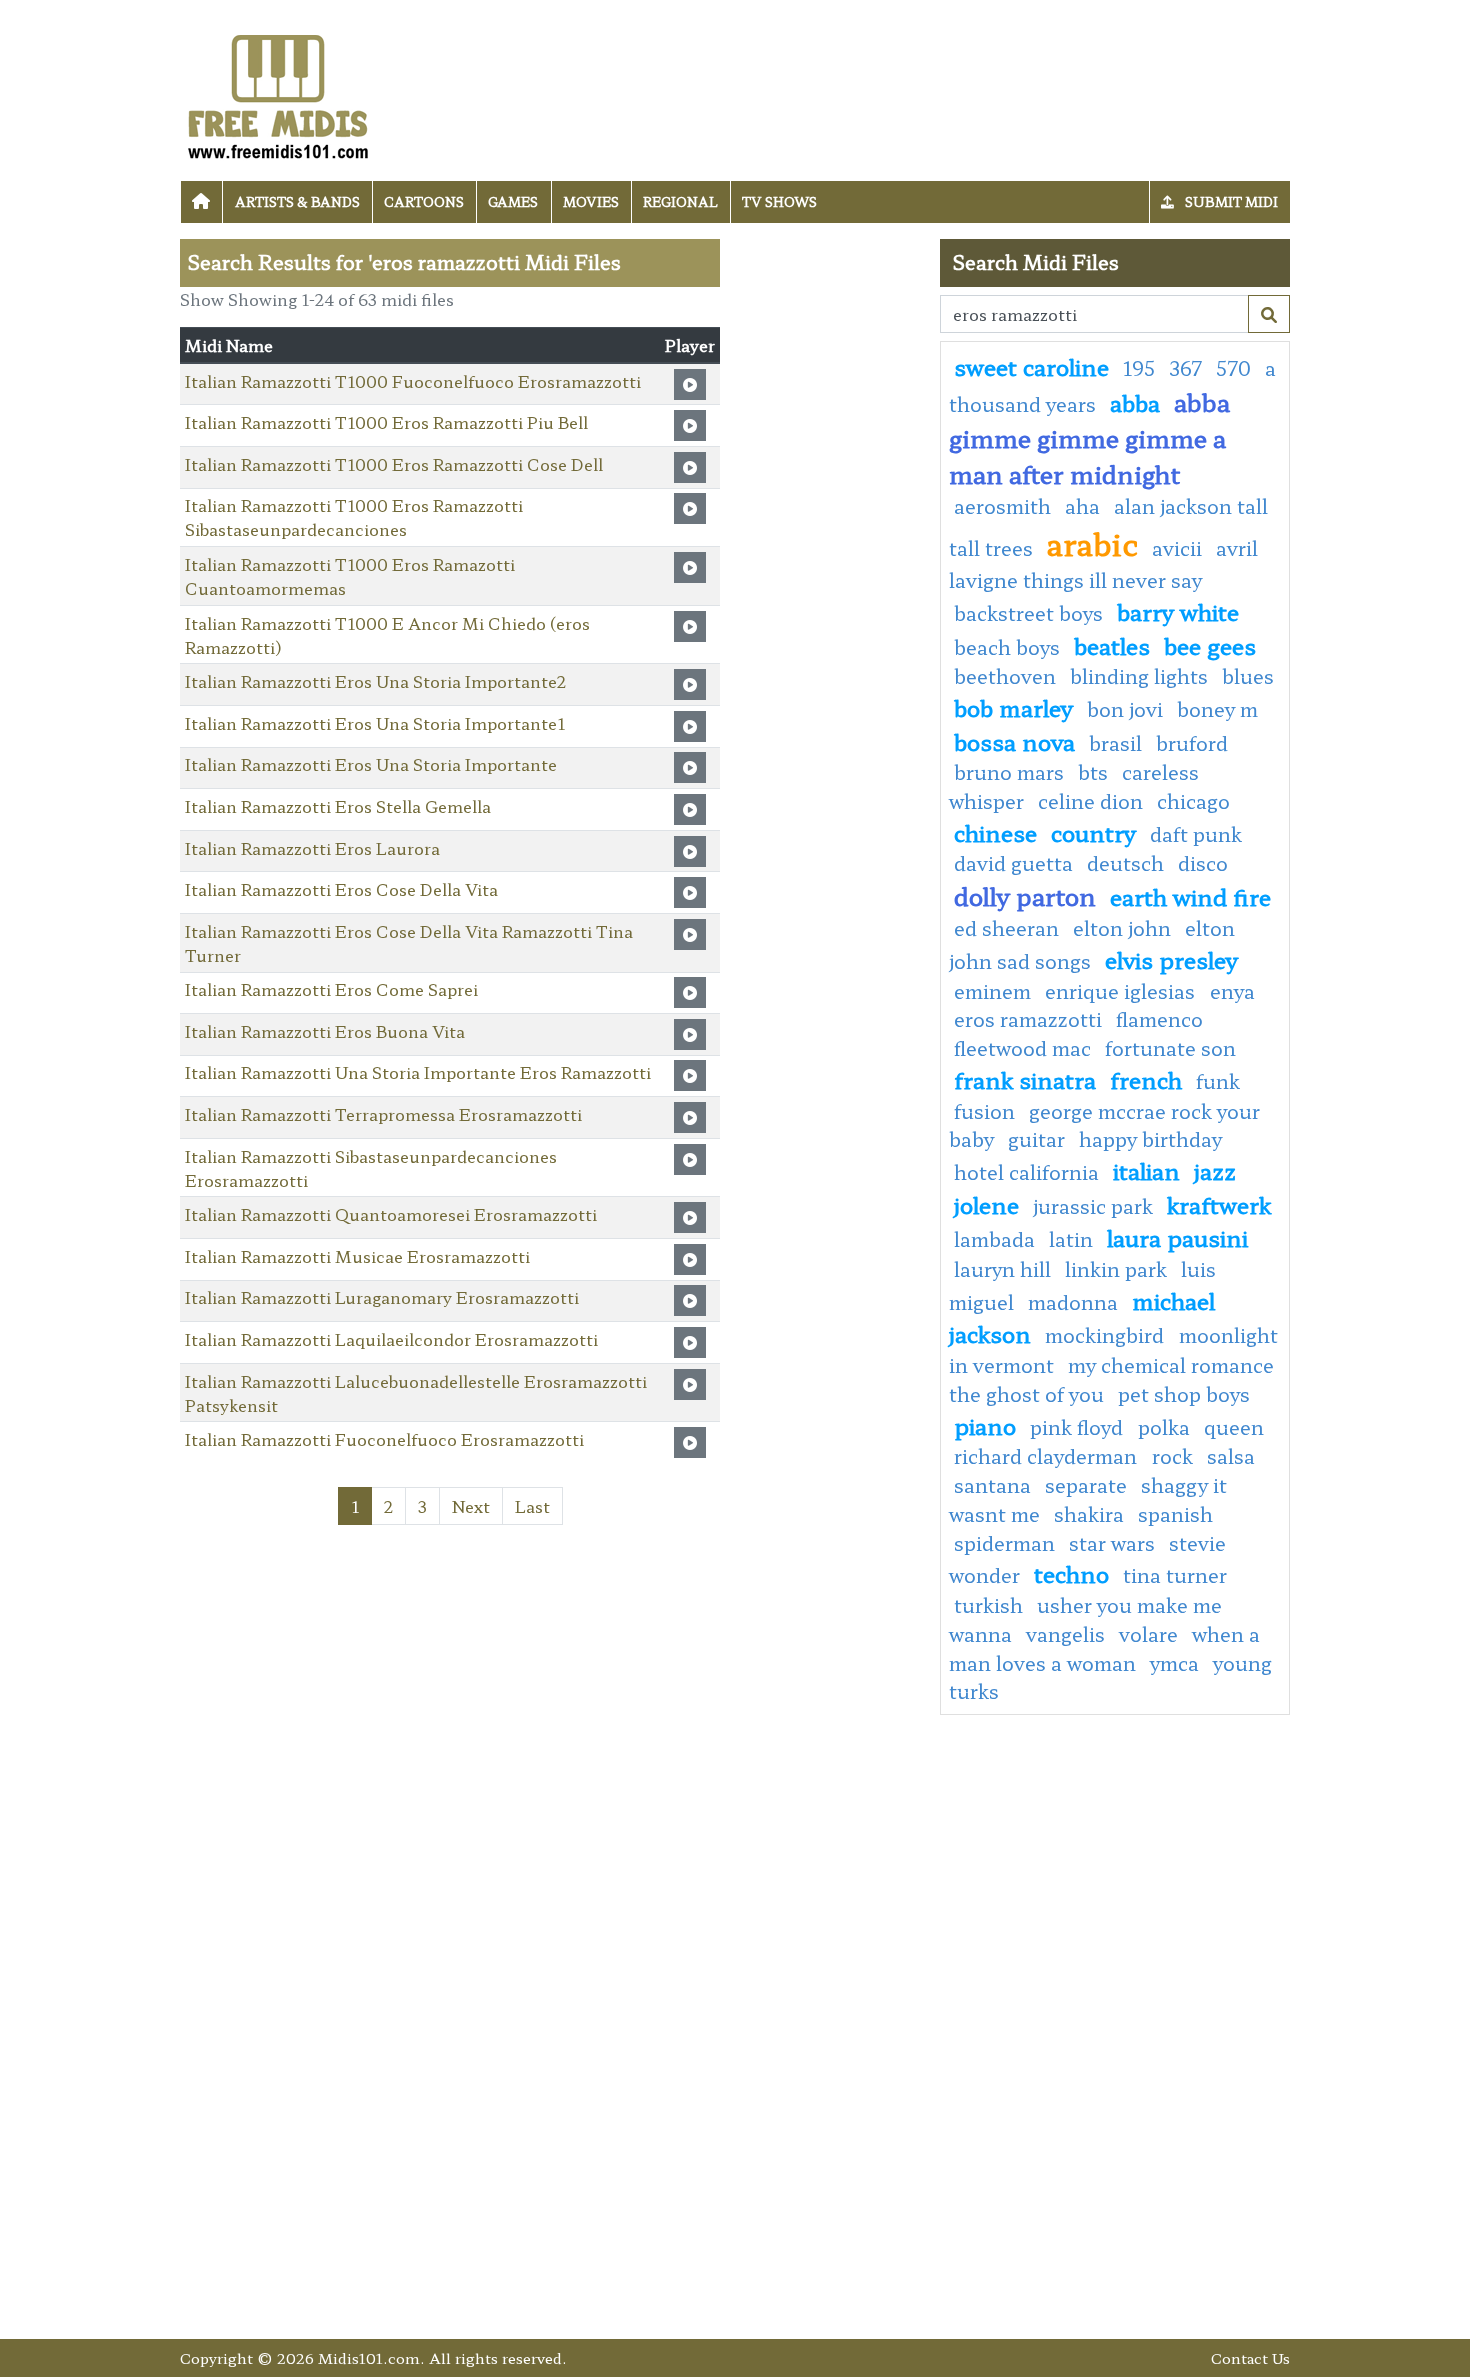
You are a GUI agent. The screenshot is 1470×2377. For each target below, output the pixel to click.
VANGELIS (1065, 1634)
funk (1218, 1081)
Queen (1234, 1427)
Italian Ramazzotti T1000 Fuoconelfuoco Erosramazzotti (413, 381)
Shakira (1089, 1514)
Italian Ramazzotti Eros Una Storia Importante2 (375, 681)
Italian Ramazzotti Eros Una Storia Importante (371, 764)
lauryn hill (1002, 1269)
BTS (1093, 772)
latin (1071, 1239)
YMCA (1174, 1663)
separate (1086, 1485)
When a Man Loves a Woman (1104, 1648)
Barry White (1178, 611)
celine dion (1090, 801)
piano (985, 1425)
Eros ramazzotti (1028, 1019)
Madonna (1073, 1302)
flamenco (1159, 1019)
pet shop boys (1184, 1394)
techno (1071, 1573)
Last (532, 1506)
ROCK (1172, 1456)
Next (471, 1506)
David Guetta (1013, 863)
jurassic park (1093, 1206)
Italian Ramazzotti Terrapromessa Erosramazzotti (383, 1114)
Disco (1203, 863)
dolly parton (1025, 895)
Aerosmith (1002, 506)
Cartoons (424, 201)
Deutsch (1125, 863)
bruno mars (1009, 772)
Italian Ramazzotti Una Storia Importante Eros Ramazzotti (418, 1072)
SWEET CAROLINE (1031, 366)
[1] (1269, 314)
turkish (988, 1605)
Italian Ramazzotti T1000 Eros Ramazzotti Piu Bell (386, 422)
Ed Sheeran (1006, 928)
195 (1139, 368)
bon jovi (1125, 709)
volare (1148, 1634)
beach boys (1007, 647)
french (1146, 1079)
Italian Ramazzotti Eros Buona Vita (325, 1031)
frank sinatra (1025, 1079)
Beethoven (1005, 676)
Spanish (1175, 1514)
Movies (591, 201)
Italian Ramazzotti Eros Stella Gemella (338, 806)
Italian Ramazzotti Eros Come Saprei (331, 989)
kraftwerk (1219, 1204)
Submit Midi (1230, 201)
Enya (1232, 991)
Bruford (1192, 743)
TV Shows (779, 201)
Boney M (1217, 709)
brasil (1115, 743)
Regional (680, 201)
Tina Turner (1175, 1575)
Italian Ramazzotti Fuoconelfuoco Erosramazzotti (384, 1439)
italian (1146, 1170)
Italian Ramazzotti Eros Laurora (312, 848)
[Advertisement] (830, 539)
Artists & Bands (297, 201)
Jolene (986, 1204)
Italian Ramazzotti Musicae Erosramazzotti (357, 1256)
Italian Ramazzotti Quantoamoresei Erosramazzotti (391, 1214)
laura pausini (1177, 1237)
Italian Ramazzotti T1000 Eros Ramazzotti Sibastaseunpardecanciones (354, 517)
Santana (992, 1485)
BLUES (1248, 676)
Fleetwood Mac (1022, 1048)
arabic (1092, 543)
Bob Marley (1013, 707)
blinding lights (1139, 676)
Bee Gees (1210, 645)
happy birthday (1150, 1139)
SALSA (1231, 1456)
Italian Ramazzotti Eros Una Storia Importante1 (375, 723)
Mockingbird (1107, 1335)
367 (1185, 368)
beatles (1112, 645)
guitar (1036, 1139)
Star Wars (1112, 1543)
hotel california (1026, 1172)
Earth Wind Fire (1190, 896)
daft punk (1196, 834)
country (1093, 832)
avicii (1177, 548)
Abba (1135, 402)
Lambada (994, 1239)
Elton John (1122, 928)
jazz (1215, 1170)
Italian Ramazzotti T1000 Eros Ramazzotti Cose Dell (394, 464)
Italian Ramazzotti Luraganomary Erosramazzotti (382, 1297)
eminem (992, 991)
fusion (984, 1111)
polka (1164, 1427)
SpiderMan (1004, 1543)
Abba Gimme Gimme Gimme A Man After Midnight (1089, 437)
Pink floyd (1079, 1427)
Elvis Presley (1171, 959)
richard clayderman (1048, 1456)
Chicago (1193, 801)
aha (1082, 506)
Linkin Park (1116, 1269)
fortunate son (1170, 1048)
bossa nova (1014, 741)
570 (1233, 368)
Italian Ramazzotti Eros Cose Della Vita (341, 889)
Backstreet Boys (1028, 613)
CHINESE (995, 832)
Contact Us (1250, 2357)
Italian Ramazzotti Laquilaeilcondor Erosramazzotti (391, 1339)
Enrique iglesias (1122, 991)
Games (513, 201)
